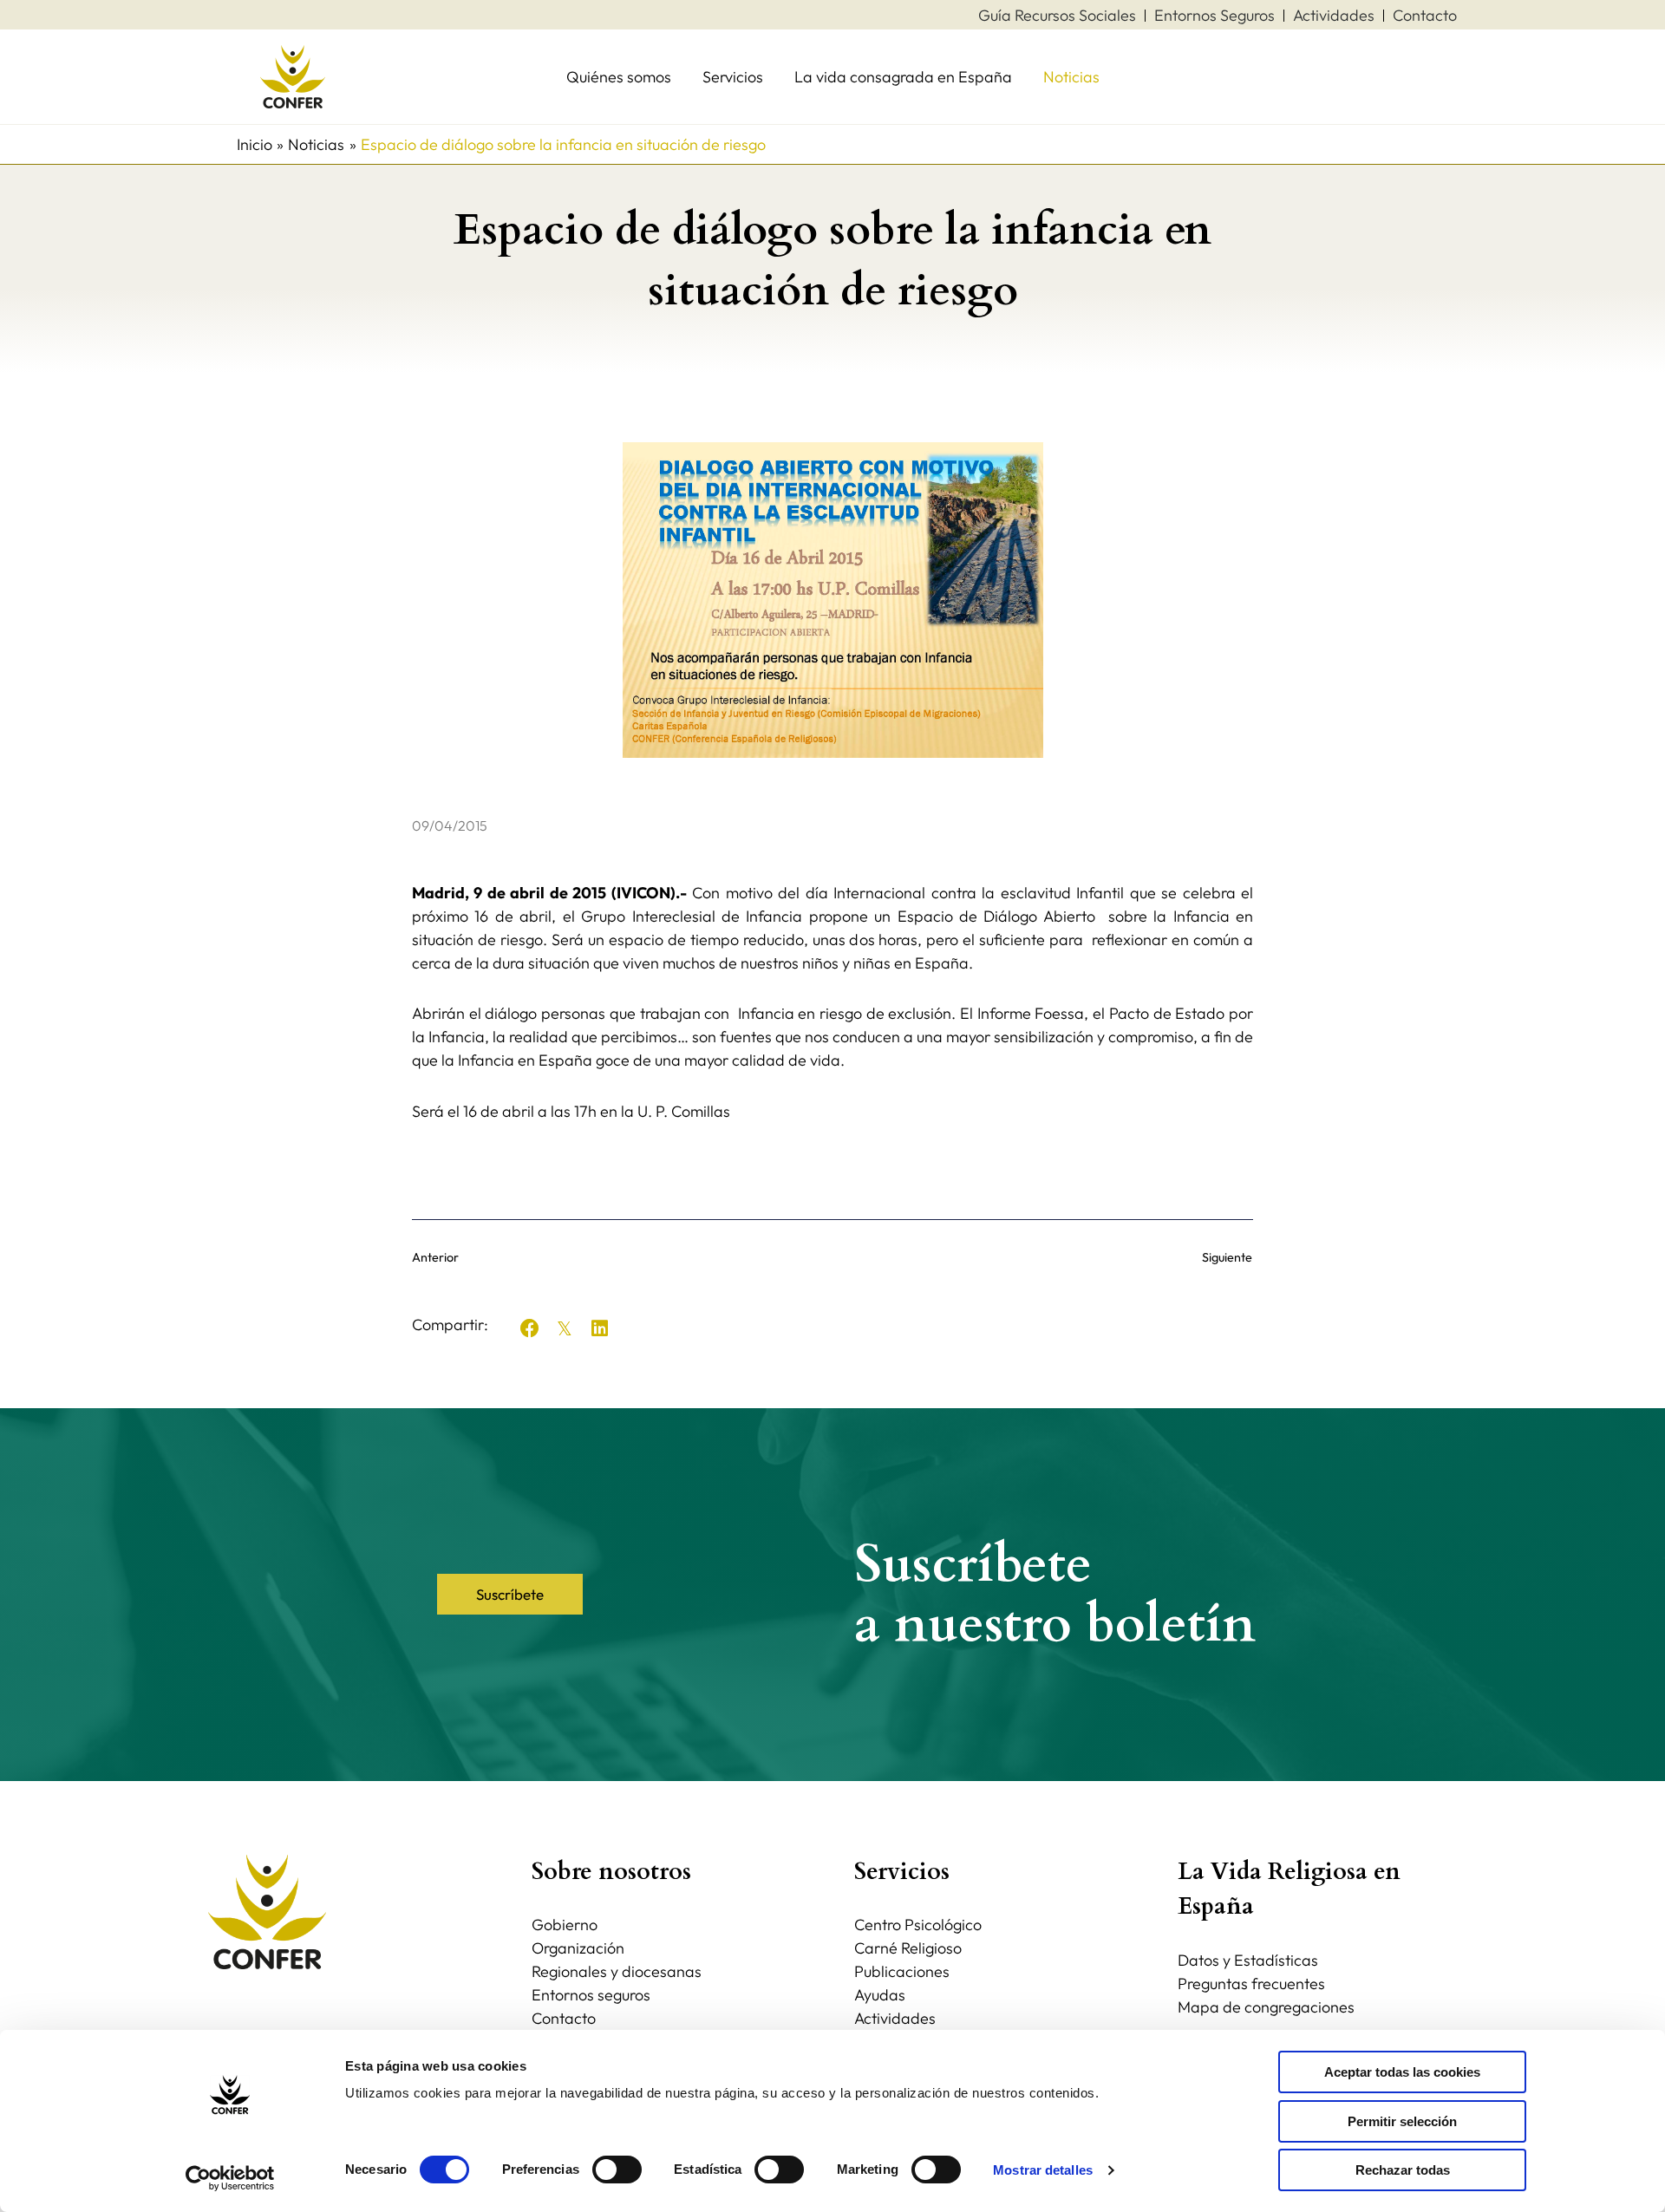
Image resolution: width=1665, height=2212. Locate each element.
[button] (530, 1328)
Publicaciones (902, 1971)
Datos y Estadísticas (1248, 1960)
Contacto (564, 2018)
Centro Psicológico (918, 1925)
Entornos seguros (591, 1995)
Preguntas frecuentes (1251, 1984)
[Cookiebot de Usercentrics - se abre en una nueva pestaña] (230, 2178)
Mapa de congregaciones (1266, 2007)
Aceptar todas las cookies (1402, 2072)
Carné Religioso (908, 1948)
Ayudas (880, 1995)
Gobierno (565, 1925)
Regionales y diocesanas (617, 1971)
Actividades (895, 2018)
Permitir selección (1402, 2121)
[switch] (617, 2170)
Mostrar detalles (1043, 2170)
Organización (578, 1948)
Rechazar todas (1403, 2170)
